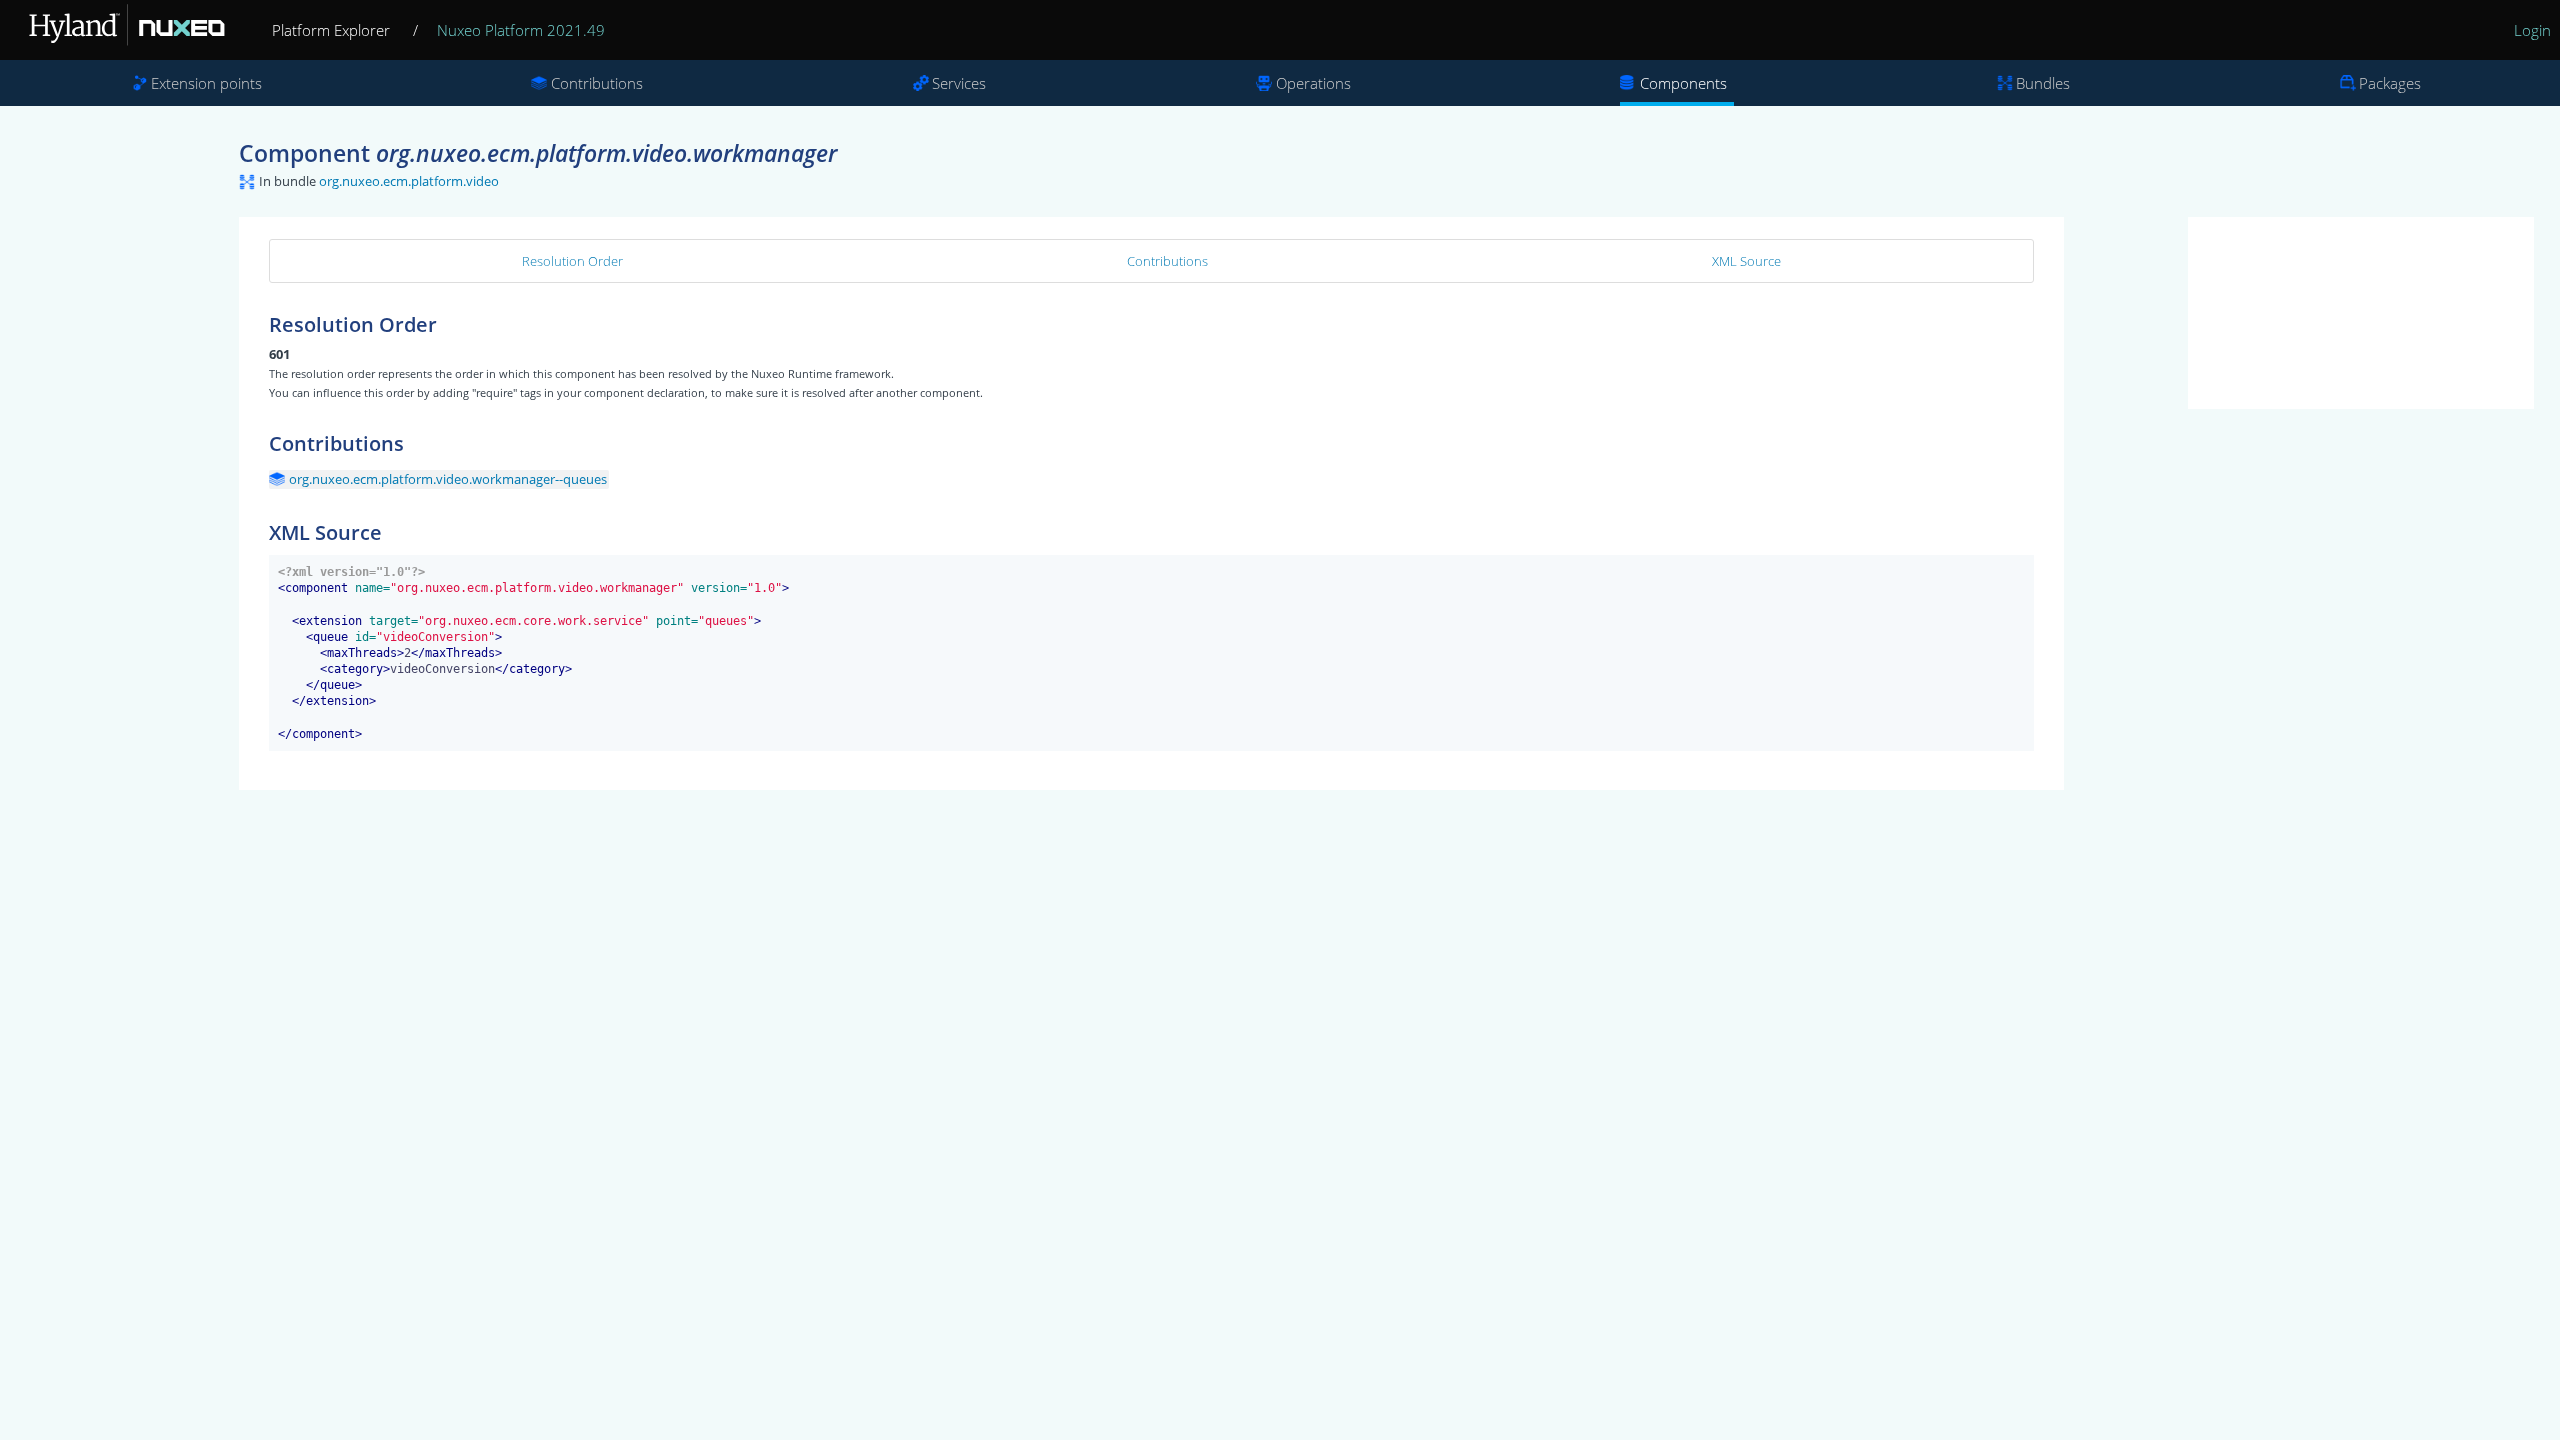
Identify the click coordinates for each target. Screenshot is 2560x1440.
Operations (1313, 83)
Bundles (2043, 83)
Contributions (597, 83)
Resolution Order (572, 261)
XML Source (1746, 261)
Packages (2390, 83)
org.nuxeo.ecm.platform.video (409, 181)
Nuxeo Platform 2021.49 (521, 30)
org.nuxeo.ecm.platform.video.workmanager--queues (448, 479)
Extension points (206, 83)
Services (959, 83)
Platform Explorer (331, 30)
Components (1683, 83)
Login (2532, 30)
